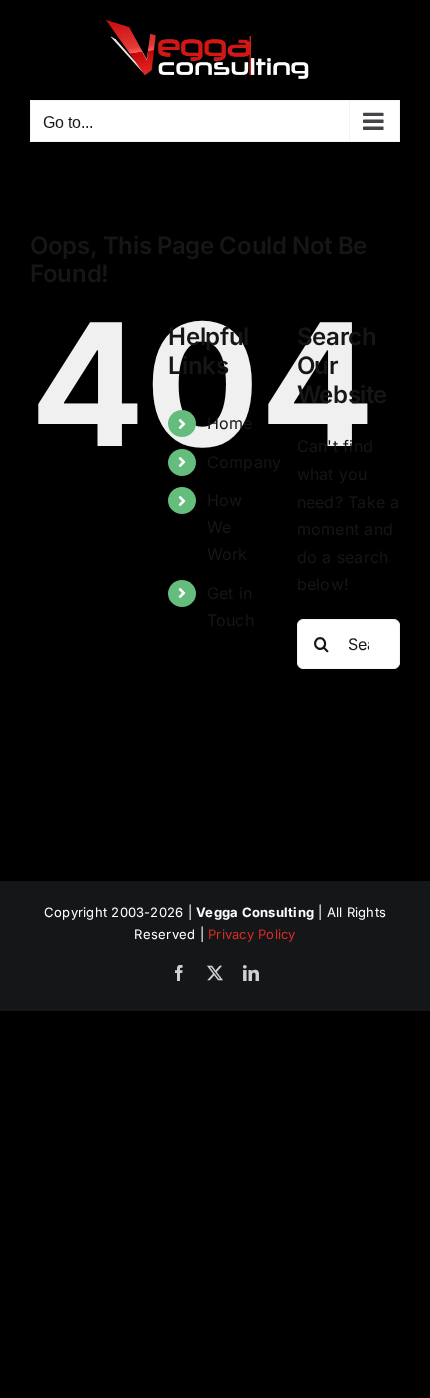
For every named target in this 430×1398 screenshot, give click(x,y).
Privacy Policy (251, 934)
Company (244, 462)
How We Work (227, 527)
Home (230, 423)
